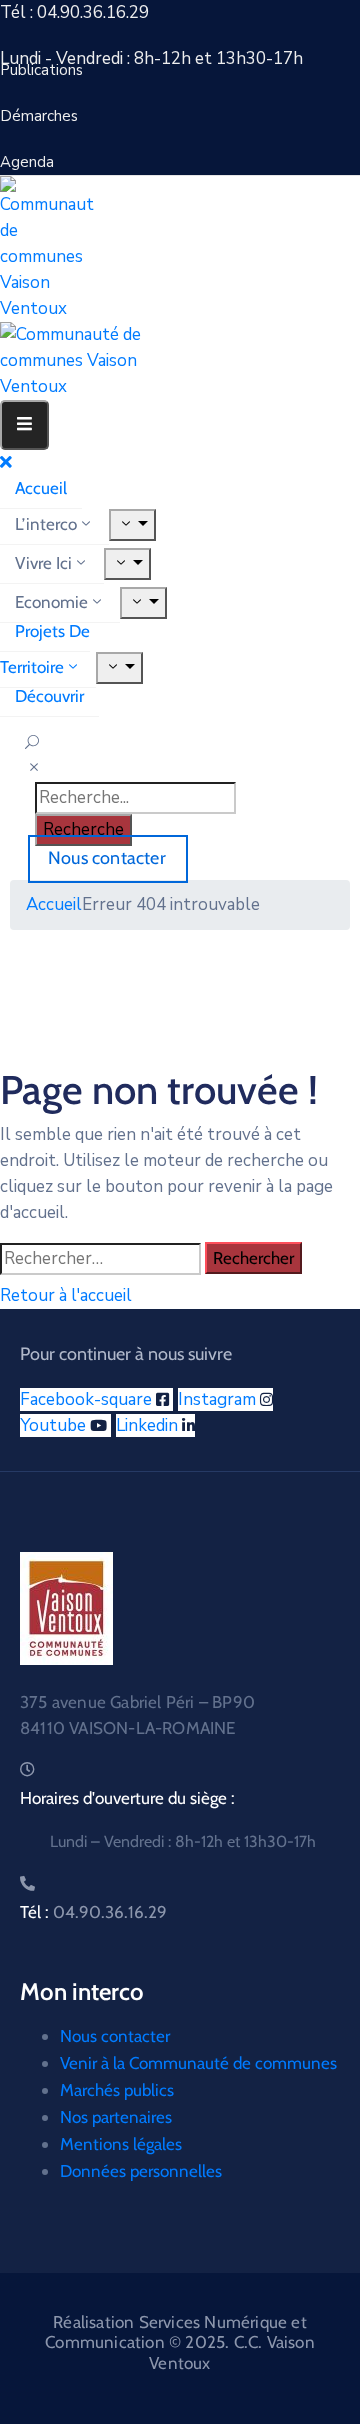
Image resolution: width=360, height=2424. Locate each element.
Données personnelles (141, 2171)
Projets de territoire (45, 649)
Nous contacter (115, 2036)
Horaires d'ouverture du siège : (127, 1798)
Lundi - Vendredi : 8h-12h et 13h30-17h (151, 58)
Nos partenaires (116, 2117)
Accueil (41, 488)
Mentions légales (121, 2144)
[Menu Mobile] (24, 425)
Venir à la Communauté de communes (198, 2063)
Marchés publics (117, 2090)
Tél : (93, 1912)
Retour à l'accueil (66, 1295)
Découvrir (49, 696)
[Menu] (132, 525)
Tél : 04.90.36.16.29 (74, 12)
